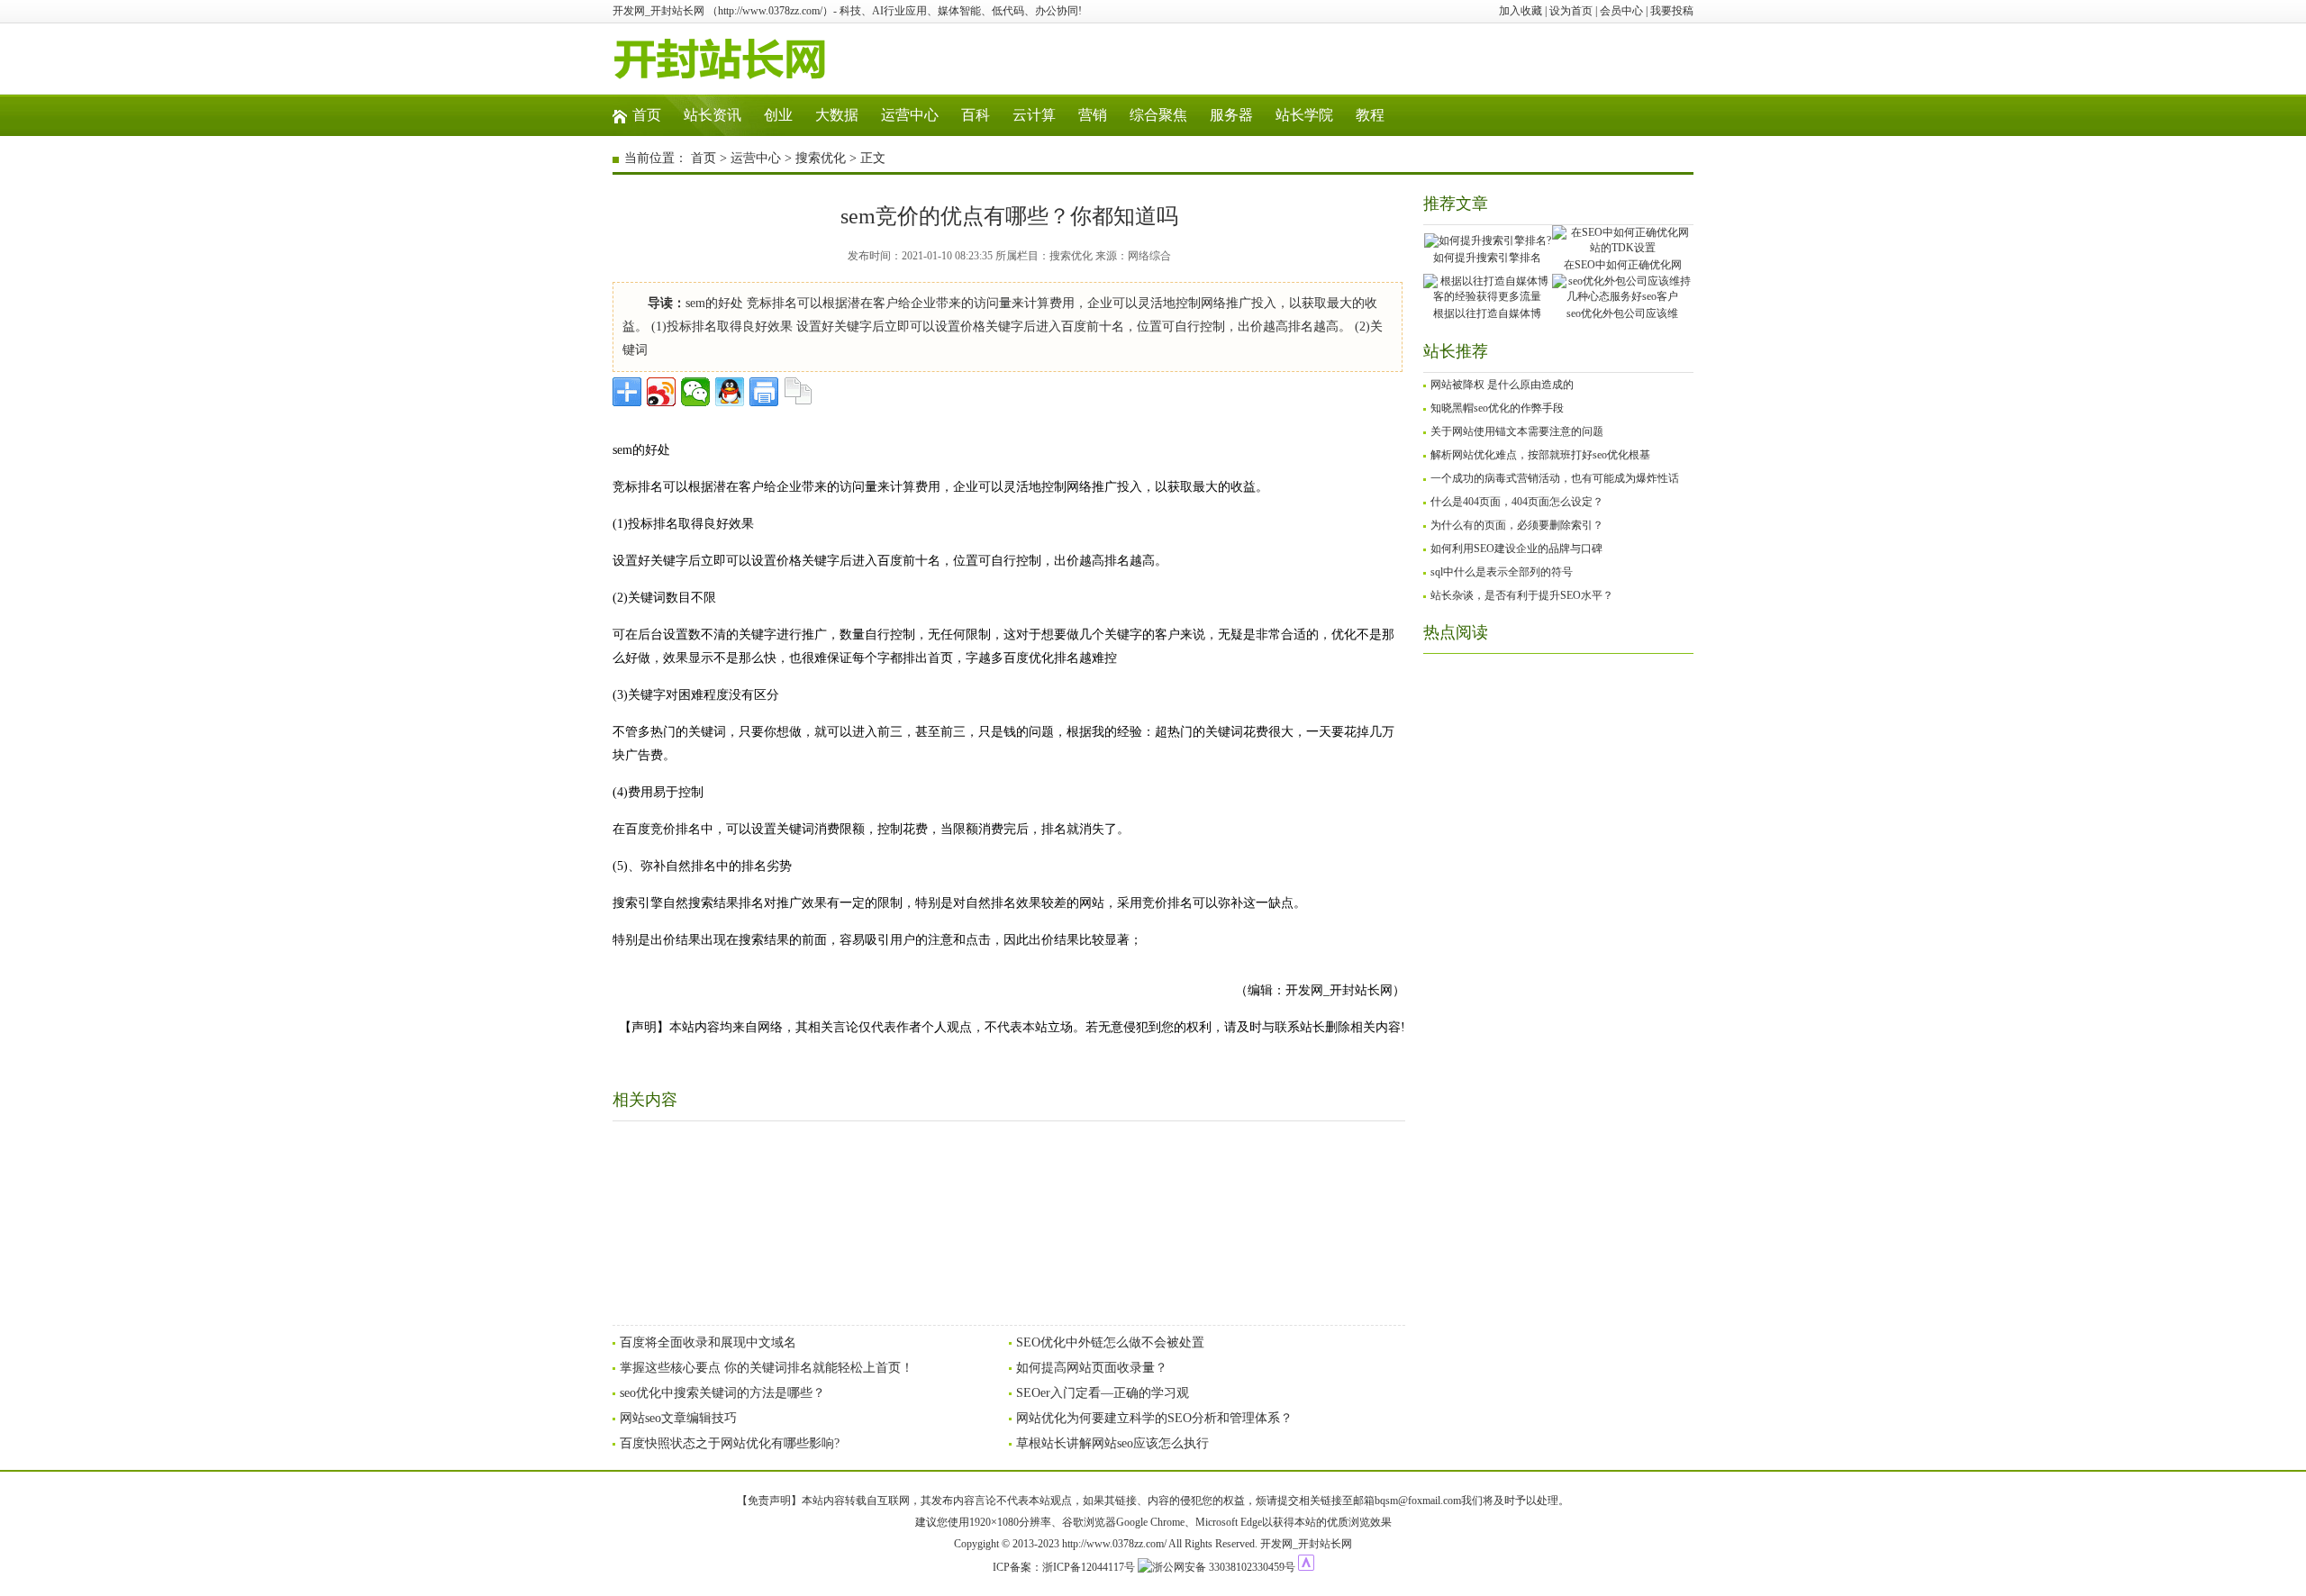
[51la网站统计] (1306, 1567)
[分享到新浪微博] (661, 392)
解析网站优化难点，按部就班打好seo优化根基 (1540, 455)
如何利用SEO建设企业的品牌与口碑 (1516, 549)
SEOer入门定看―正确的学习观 (1103, 1393)
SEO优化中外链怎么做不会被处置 (1110, 1342)
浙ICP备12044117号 (1089, 1567)
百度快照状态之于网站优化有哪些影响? (730, 1443)
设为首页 (1571, 11)
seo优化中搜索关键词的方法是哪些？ (722, 1393)
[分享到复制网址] (798, 392)
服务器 (1231, 115)
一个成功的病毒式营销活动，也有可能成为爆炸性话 (1555, 478)
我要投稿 (1672, 11)
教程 (1370, 115)
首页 (647, 115)
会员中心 (1621, 11)
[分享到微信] (695, 392)
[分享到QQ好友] (730, 392)
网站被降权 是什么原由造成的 (1502, 385)
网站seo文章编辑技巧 (678, 1418)
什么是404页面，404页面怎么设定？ (1517, 502)
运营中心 (910, 115)
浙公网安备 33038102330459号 (1224, 1567)
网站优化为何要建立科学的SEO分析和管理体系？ (1154, 1418)
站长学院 (1304, 115)
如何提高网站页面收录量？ (1092, 1368)
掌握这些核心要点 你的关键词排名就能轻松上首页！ (767, 1368)
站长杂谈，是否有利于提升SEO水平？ (1522, 595)
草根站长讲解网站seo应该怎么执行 (1112, 1443)
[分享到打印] (764, 392)
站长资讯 (713, 115)
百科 (976, 115)
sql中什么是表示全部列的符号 (1502, 572)
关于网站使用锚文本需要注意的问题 (1517, 431)
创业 (778, 115)
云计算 (1034, 115)
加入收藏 (1521, 11)
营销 (1093, 115)
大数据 (837, 115)
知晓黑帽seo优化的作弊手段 (1497, 408)
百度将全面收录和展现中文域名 (708, 1342)
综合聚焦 (1158, 115)
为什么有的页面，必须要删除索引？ (1517, 525)
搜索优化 (821, 158)
